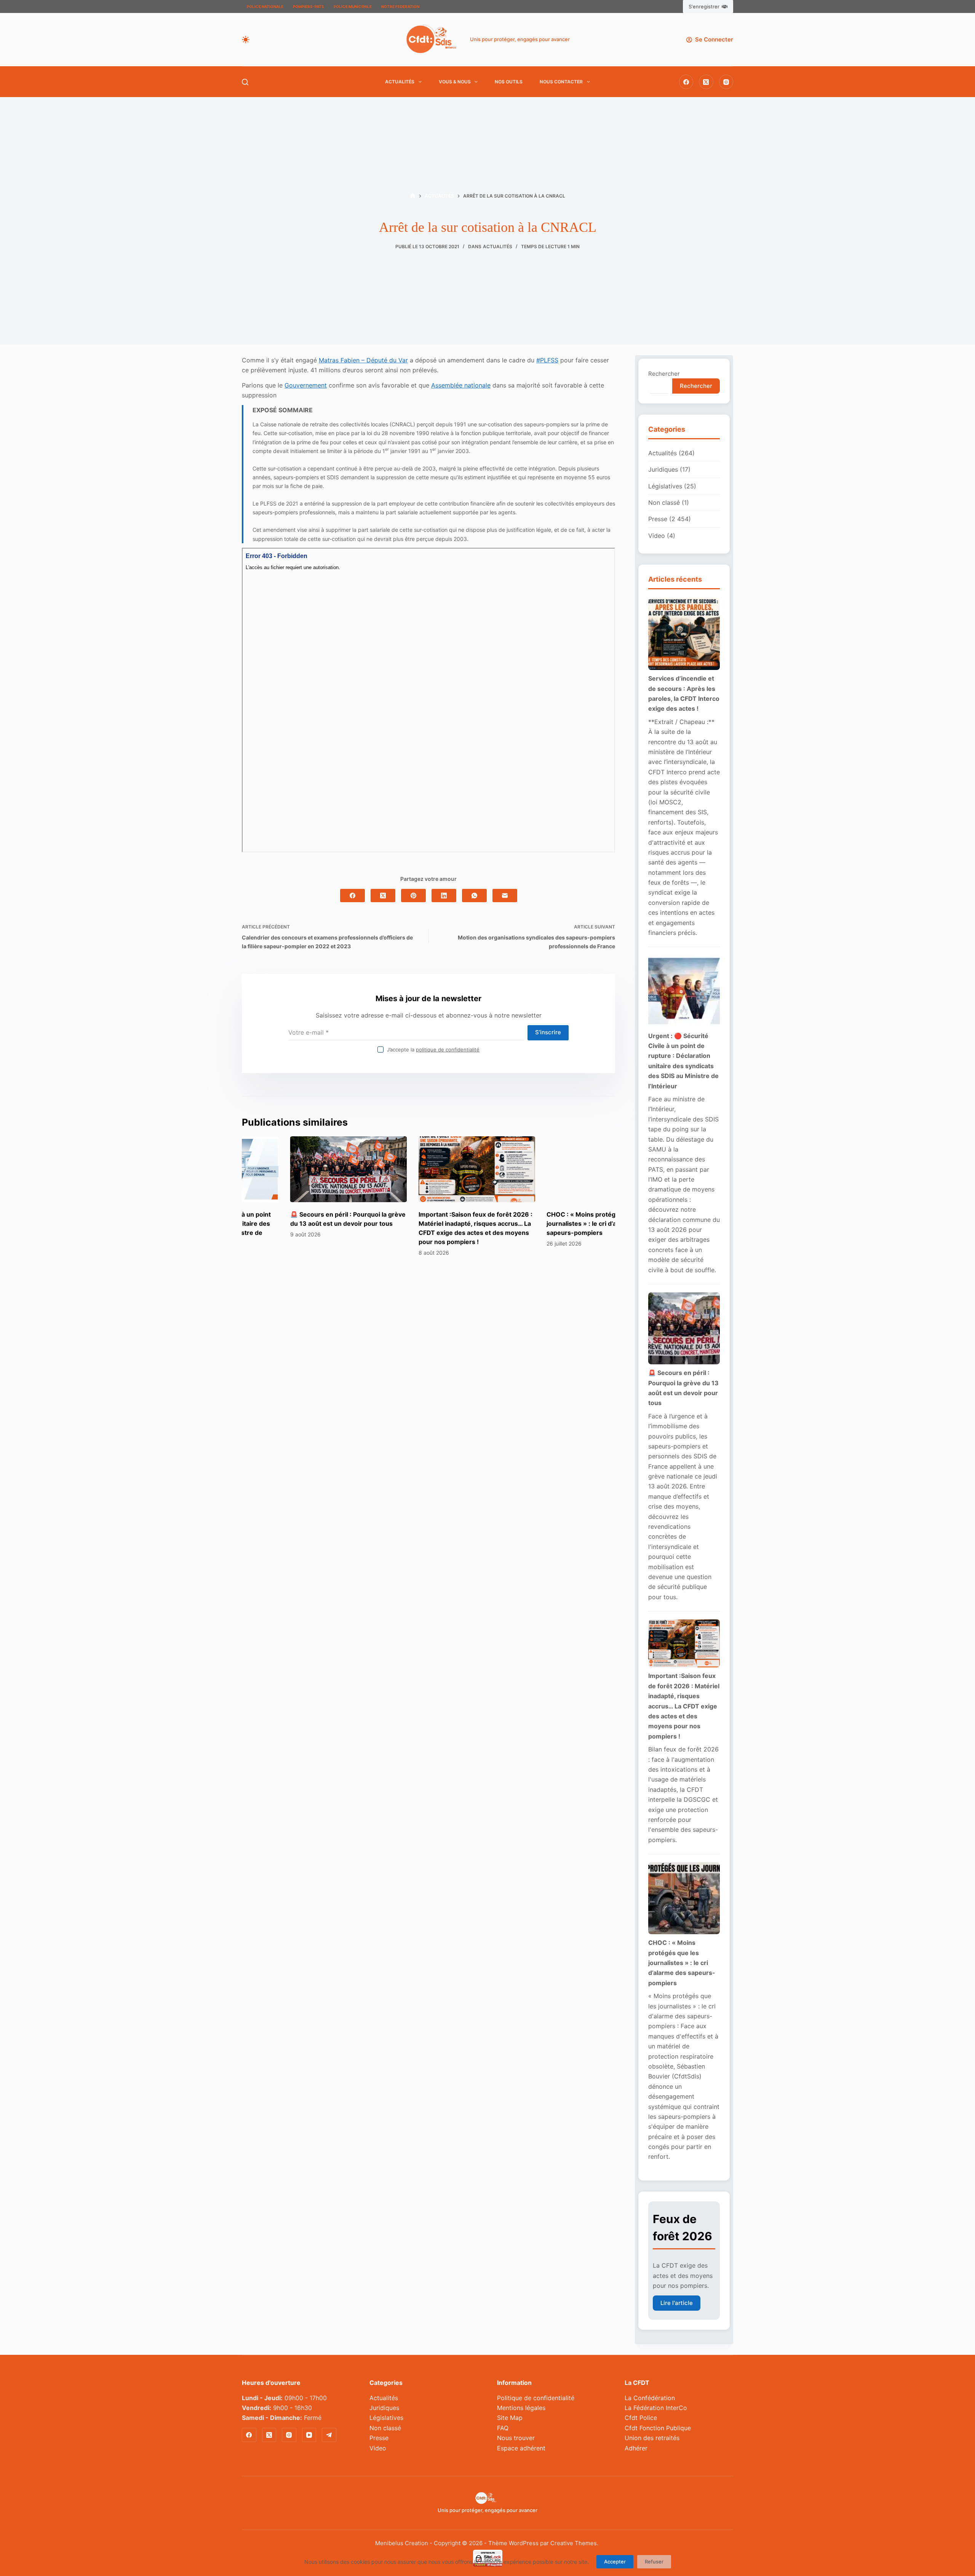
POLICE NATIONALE (265, 6)
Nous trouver (516, 2438)
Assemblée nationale (461, 385)
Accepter (615, 2562)
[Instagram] (726, 82)
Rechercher (664, 374)
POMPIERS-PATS (308, 6)
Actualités (400, 82)
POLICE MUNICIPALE (353, 6)
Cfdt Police (641, 2418)
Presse (658, 519)
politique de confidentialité (448, 1050)
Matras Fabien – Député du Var (363, 360)
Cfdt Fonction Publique (658, 2428)
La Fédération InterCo (656, 2408)
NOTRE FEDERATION (400, 6)
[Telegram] (329, 2435)
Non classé (664, 502)
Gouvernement (306, 385)
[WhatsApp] (474, 896)
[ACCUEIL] (413, 196)
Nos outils (509, 82)
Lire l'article (677, 2303)
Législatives (665, 486)
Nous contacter (561, 82)
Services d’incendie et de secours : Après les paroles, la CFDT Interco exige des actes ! (684, 693)
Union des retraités (652, 2438)
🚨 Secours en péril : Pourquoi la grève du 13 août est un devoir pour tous (683, 1388)
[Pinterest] (413, 896)
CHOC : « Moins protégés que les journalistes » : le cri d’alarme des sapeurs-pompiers (548, 1223)
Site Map (510, 2418)
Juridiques (663, 469)
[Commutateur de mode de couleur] (246, 40)
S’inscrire (548, 1032)
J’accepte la (433, 1050)
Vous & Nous (455, 82)
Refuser (654, 2562)
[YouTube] (309, 2435)
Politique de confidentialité (536, 2398)
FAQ (503, 2428)
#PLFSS (547, 360)
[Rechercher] (245, 82)
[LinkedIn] (444, 896)
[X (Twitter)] (706, 82)
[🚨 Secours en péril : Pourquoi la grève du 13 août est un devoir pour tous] (300, 1169)
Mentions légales (521, 2408)
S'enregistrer (704, 6)
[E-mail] (505, 896)
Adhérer (636, 2448)
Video (657, 536)
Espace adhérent (521, 2448)
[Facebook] (686, 82)
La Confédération (650, 2398)
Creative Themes (574, 2543)
